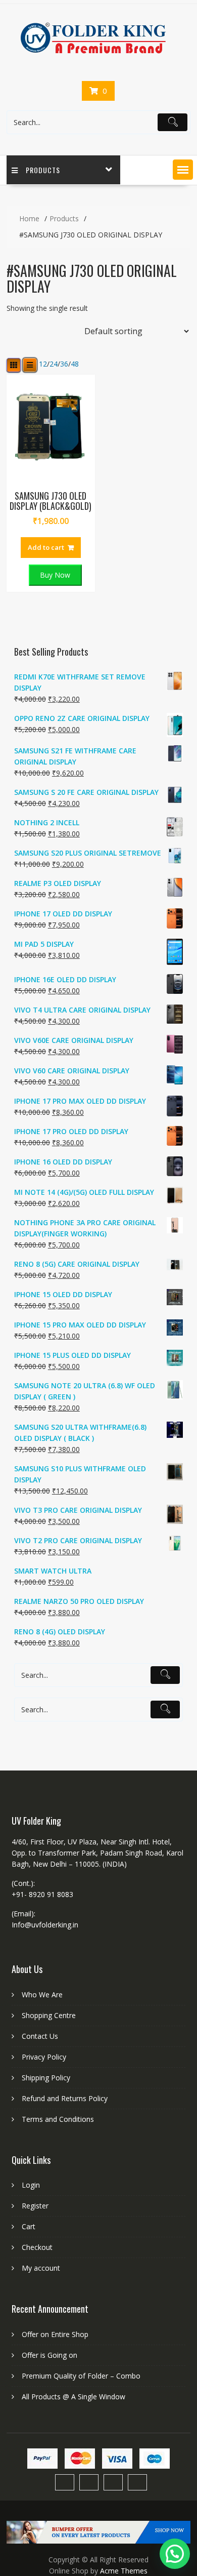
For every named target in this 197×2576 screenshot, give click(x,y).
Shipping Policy (46, 2078)
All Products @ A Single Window (73, 2397)
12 (43, 364)
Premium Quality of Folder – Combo (81, 2376)
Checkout (37, 2247)
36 (64, 364)
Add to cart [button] (46, 547)
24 (54, 364)
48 (75, 364)
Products (43, 170)
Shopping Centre (49, 2015)
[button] (183, 170)
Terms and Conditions (58, 2119)
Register (35, 2206)
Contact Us (40, 2036)
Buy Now (55, 575)
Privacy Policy (44, 2057)
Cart (29, 2226)
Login (31, 2185)
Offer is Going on (50, 2355)
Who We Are (42, 1995)
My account (41, 2268)
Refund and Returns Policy (65, 2098)
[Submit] (173, 123)
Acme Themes (124, 2571)
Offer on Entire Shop (55, 2334)
